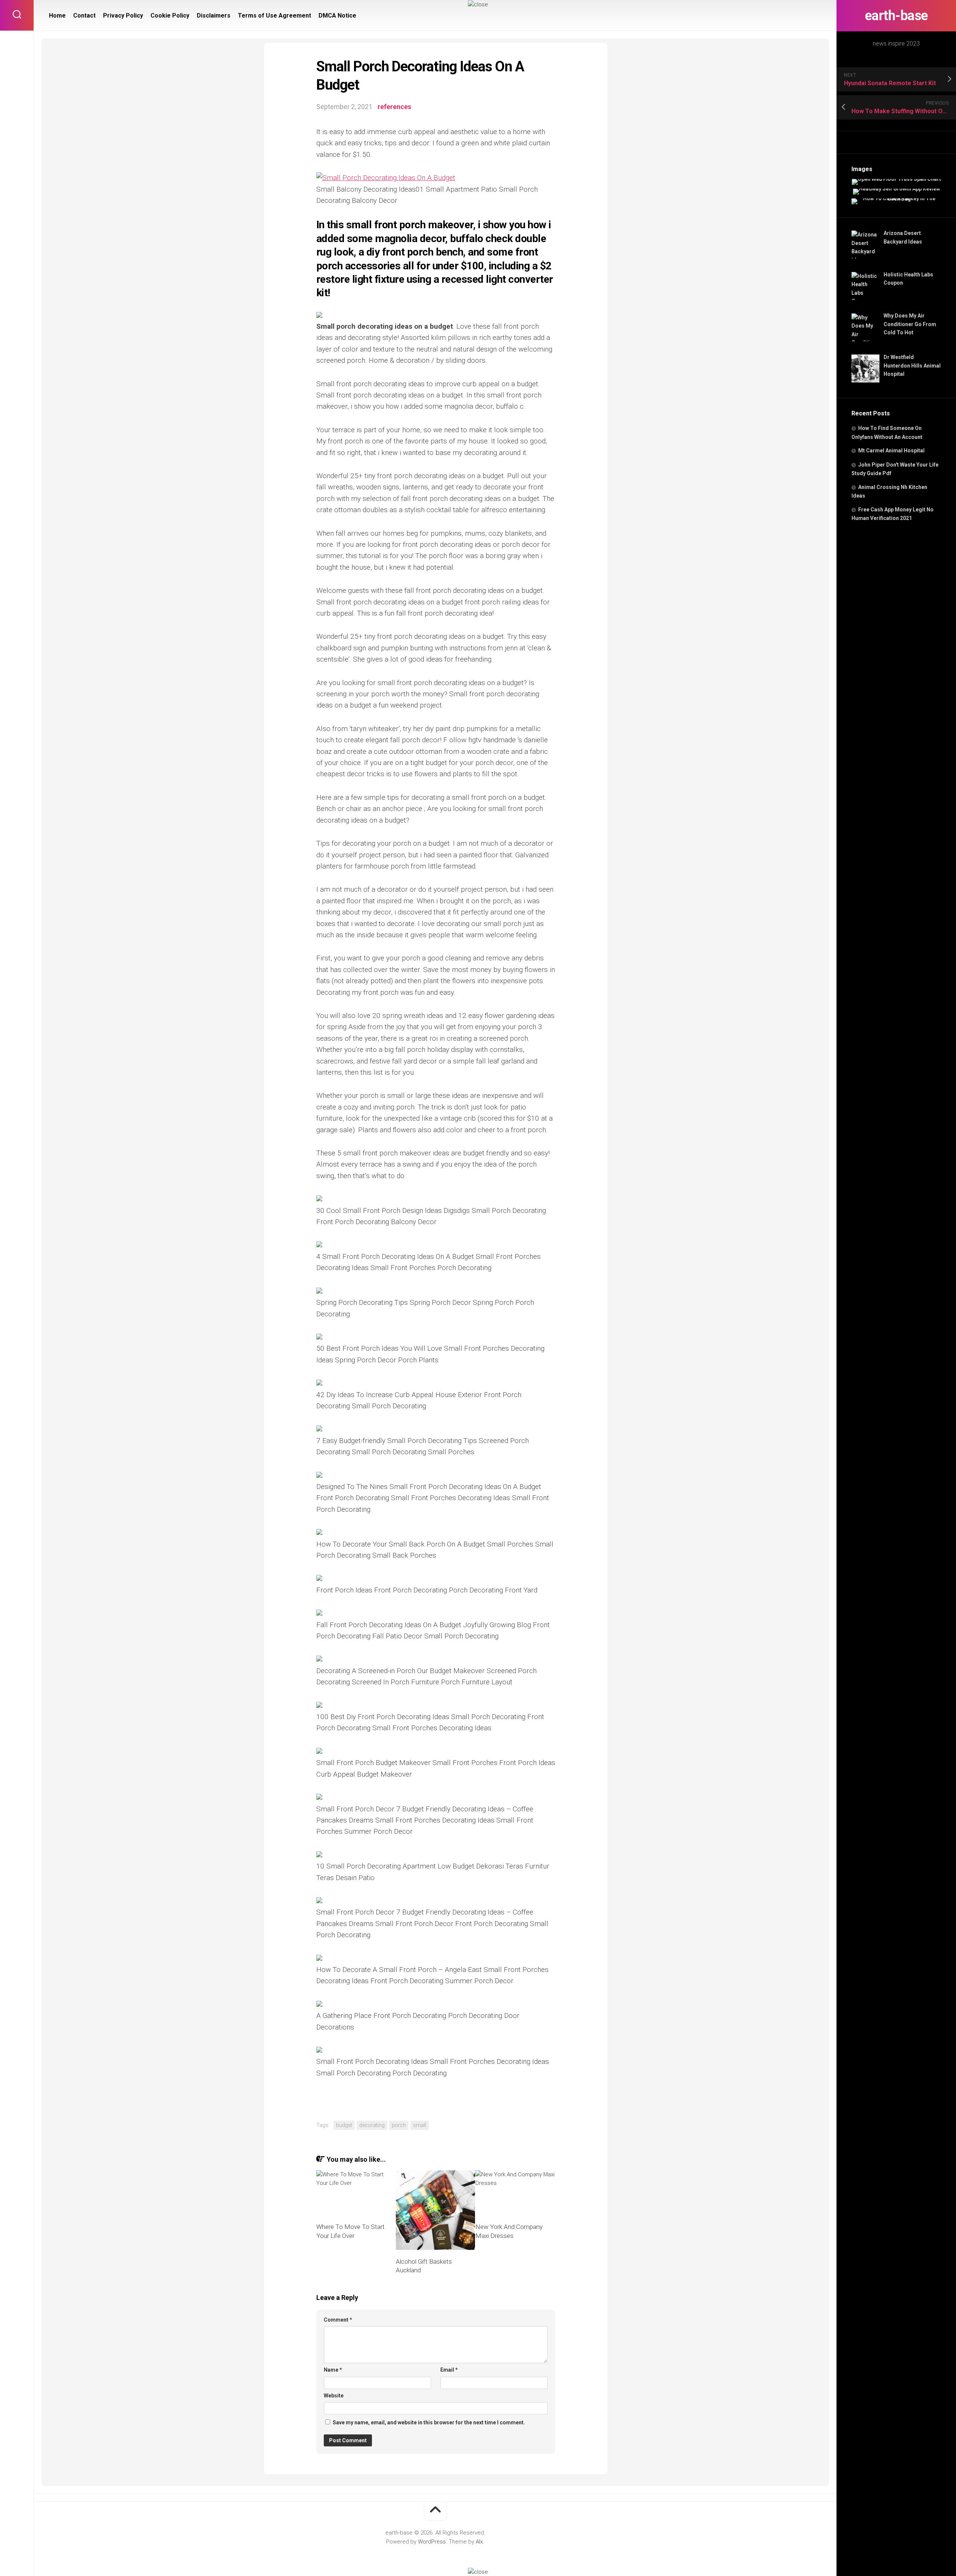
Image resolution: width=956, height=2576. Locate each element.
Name (333, 2370)
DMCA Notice (337, 16)
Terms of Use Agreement (274, 16)
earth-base (896, 16)
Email (449, 2370)
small (420, 2125)
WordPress (432, 2542)
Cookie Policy (170, 16)
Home (57, 16)
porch (399, 2125)
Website (334, 2396)
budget (344, 2125)
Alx (479, 2542)
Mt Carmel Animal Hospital (891, 451)
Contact (84, 16)
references (394, 107)
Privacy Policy (123, 16)
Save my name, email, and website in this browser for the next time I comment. (429, 2422)
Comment (338, 2320)
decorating (372, 2125)
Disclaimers (214, 16)
